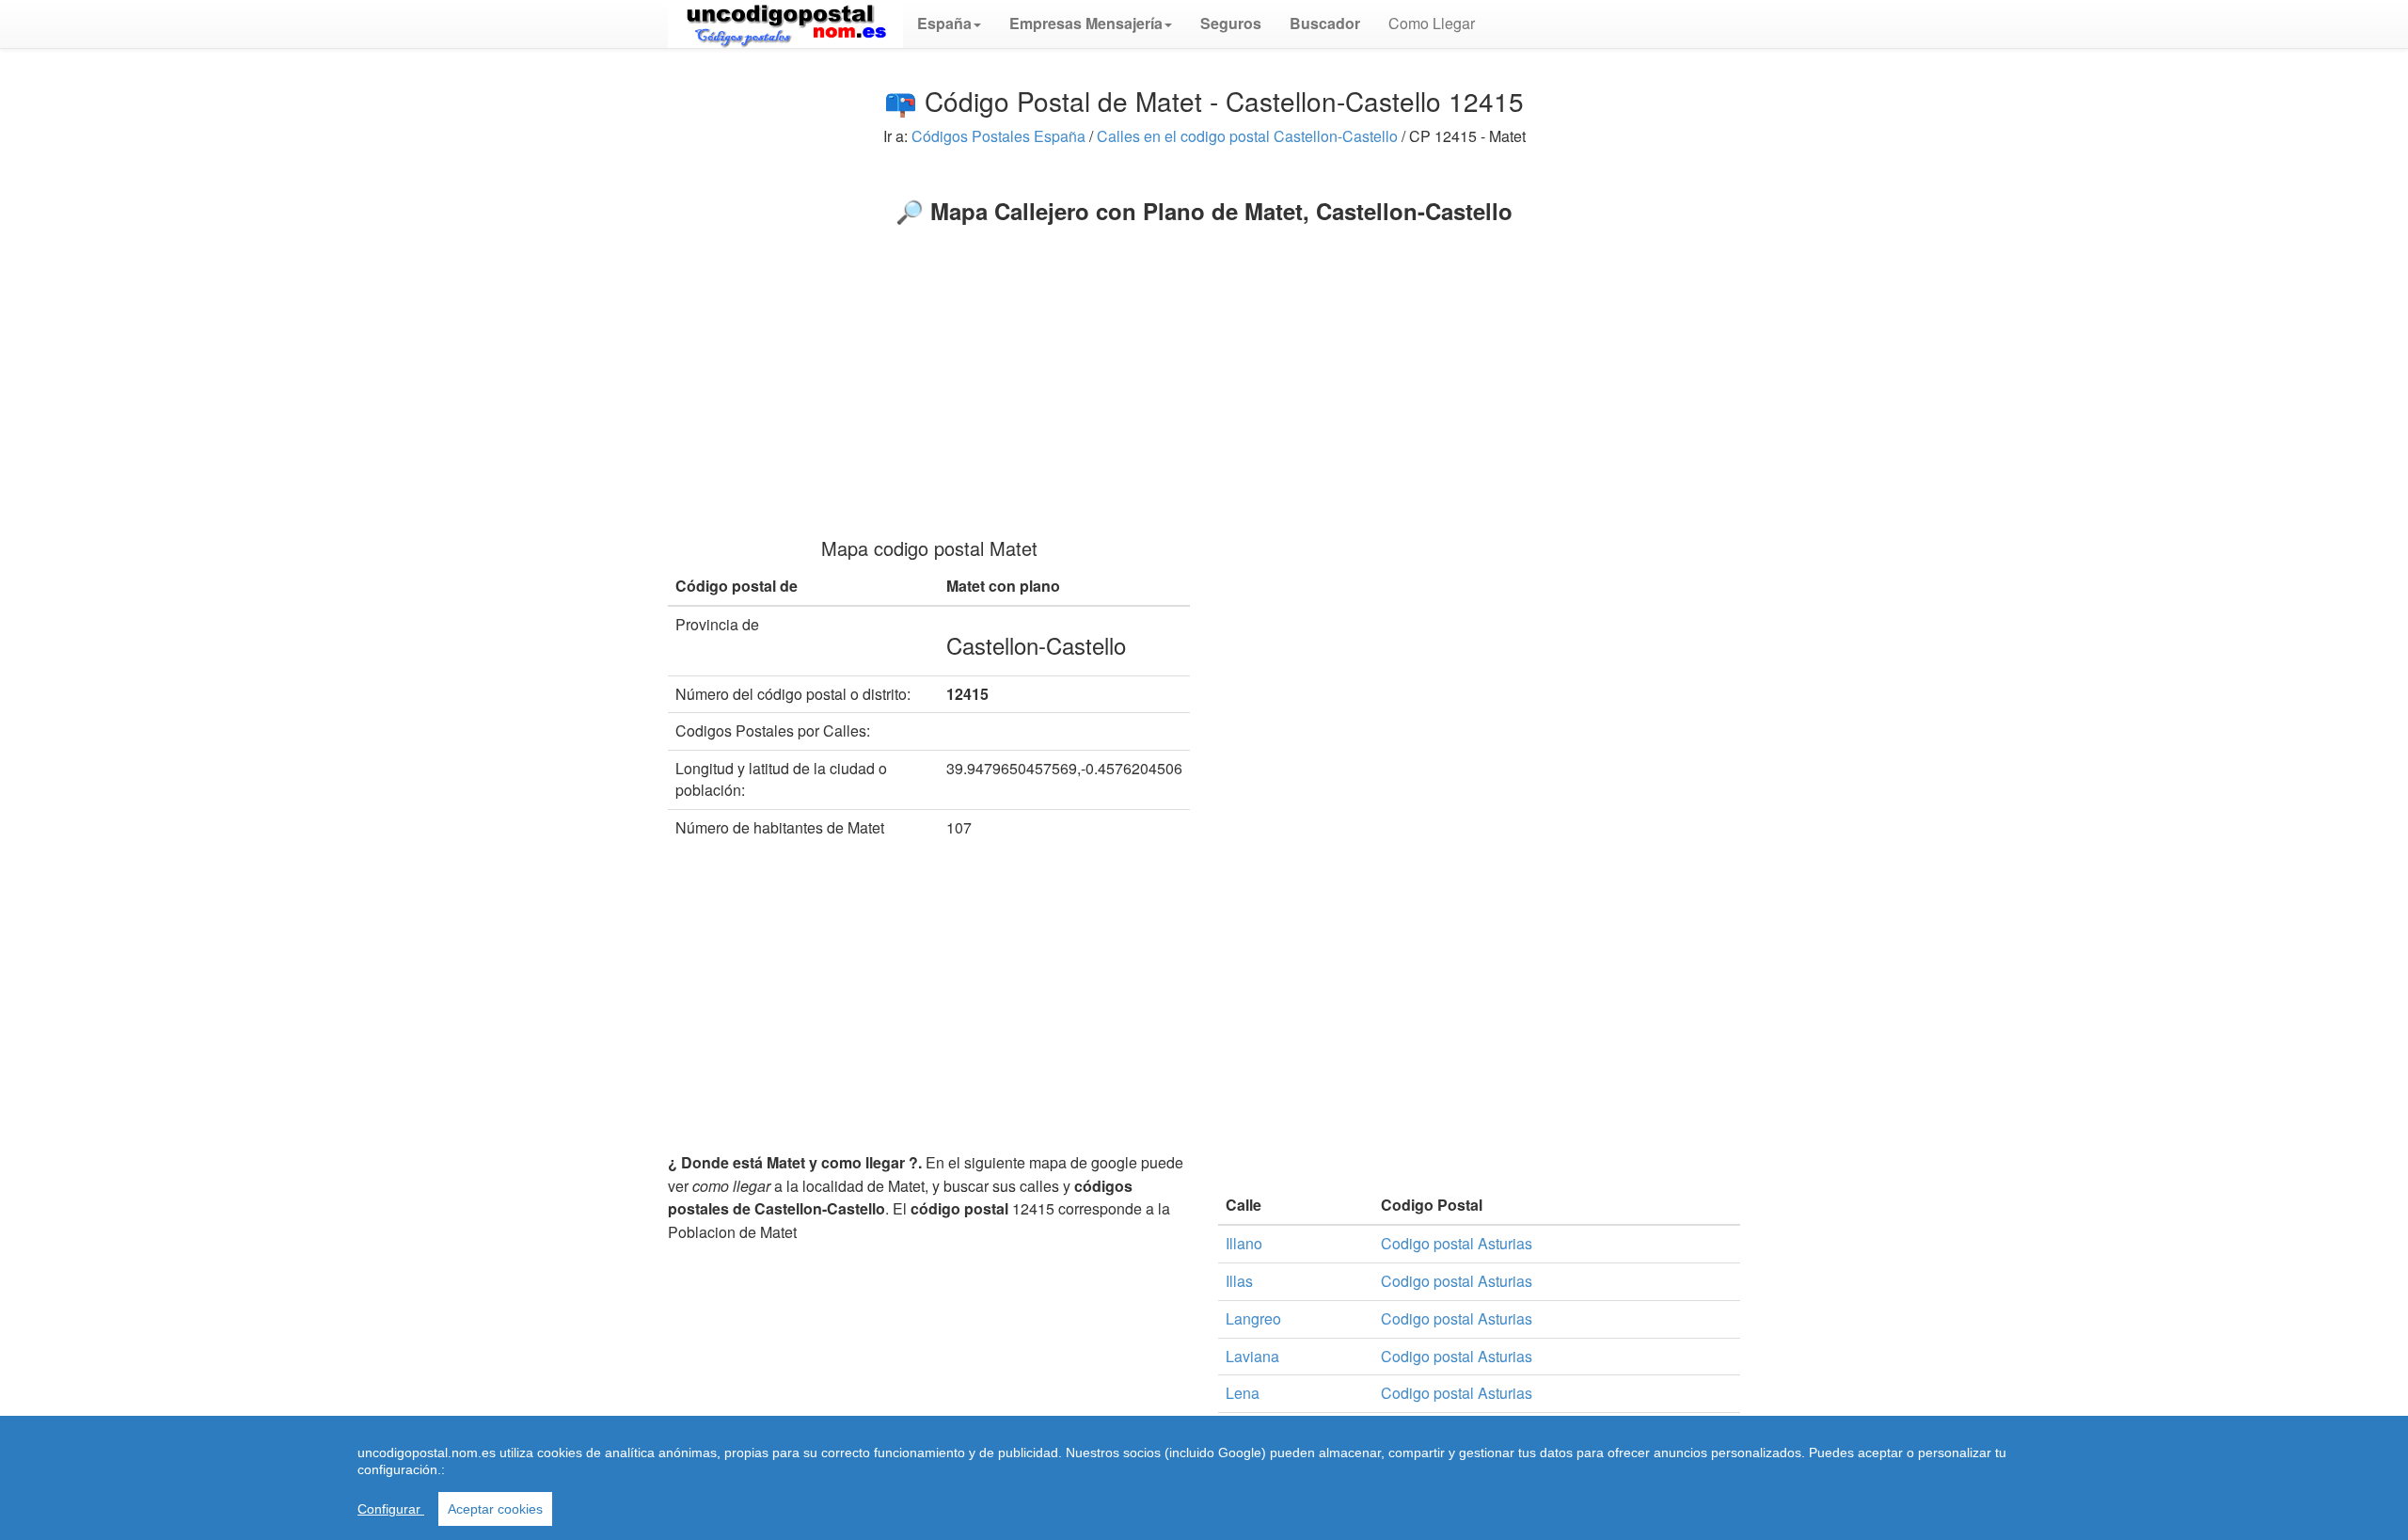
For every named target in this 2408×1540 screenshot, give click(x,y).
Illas (1239, 1281)
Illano (1244, 1243)
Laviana (1252, 1356)
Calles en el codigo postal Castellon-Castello (1247, 136)
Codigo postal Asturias (1457, 1243)
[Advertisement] (1204, 365)
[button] (949, 24)
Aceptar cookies (495, 1509)
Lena (1243, 1393)
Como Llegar (1432, 23)
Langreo (1253, 1318)
